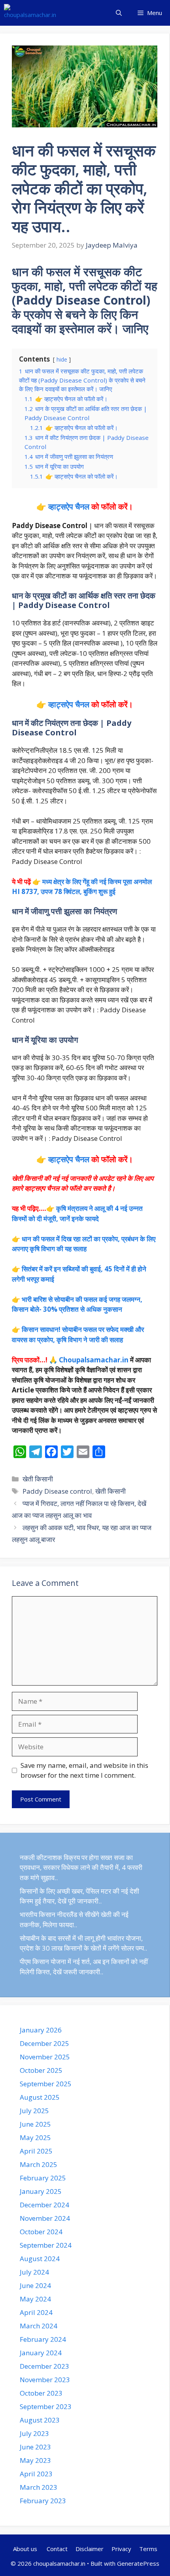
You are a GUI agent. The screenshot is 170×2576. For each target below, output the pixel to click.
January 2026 (41, 2030)
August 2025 (40, 2097)
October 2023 (41, 2393)
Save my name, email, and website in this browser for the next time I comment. (84, 1770)
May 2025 (35, 2138)
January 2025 (41, 2191)
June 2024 (35, 2285)
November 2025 (45, 2057)
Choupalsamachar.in (94, 1360)
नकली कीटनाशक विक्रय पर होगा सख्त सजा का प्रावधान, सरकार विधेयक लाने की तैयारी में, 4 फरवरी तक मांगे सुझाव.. (81, 1868)
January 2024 (41, 2353)
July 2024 (34, 2272)
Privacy (121, 2549)
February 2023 (43, 2501)
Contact (57, 2549)
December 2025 (44, 2043)
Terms (148, 2549)
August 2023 (40, 2420)
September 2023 (46, 2406)
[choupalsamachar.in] (30, 13)
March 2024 (39, 2326)
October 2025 (41, 2070)
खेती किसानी (38, 1479)
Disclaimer (90, 2549)
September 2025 (46, 2084)
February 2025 (43, 2178)
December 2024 (44, 2205)
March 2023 (39, 2487)
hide (62, 359)
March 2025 (39, 2164)
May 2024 (35, 2299)
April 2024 (36, 2312)
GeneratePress (138, 2563)
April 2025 (36, 2151)
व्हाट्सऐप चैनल (69, 507)
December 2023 (44, 2366)
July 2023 (34, 2433)
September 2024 (46, 2245)
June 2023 (35, 2447)
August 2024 (40, 2259)
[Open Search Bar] (119, 13)
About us (26, 2549)
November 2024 (45, 2218)
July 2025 (34, 2111)
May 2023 (35, 2460)
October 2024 (41, 2232)
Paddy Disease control (57, 1491)
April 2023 (36, 2474)
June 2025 (35, 2124)
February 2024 (43, 2339)
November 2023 (45, 2380)
